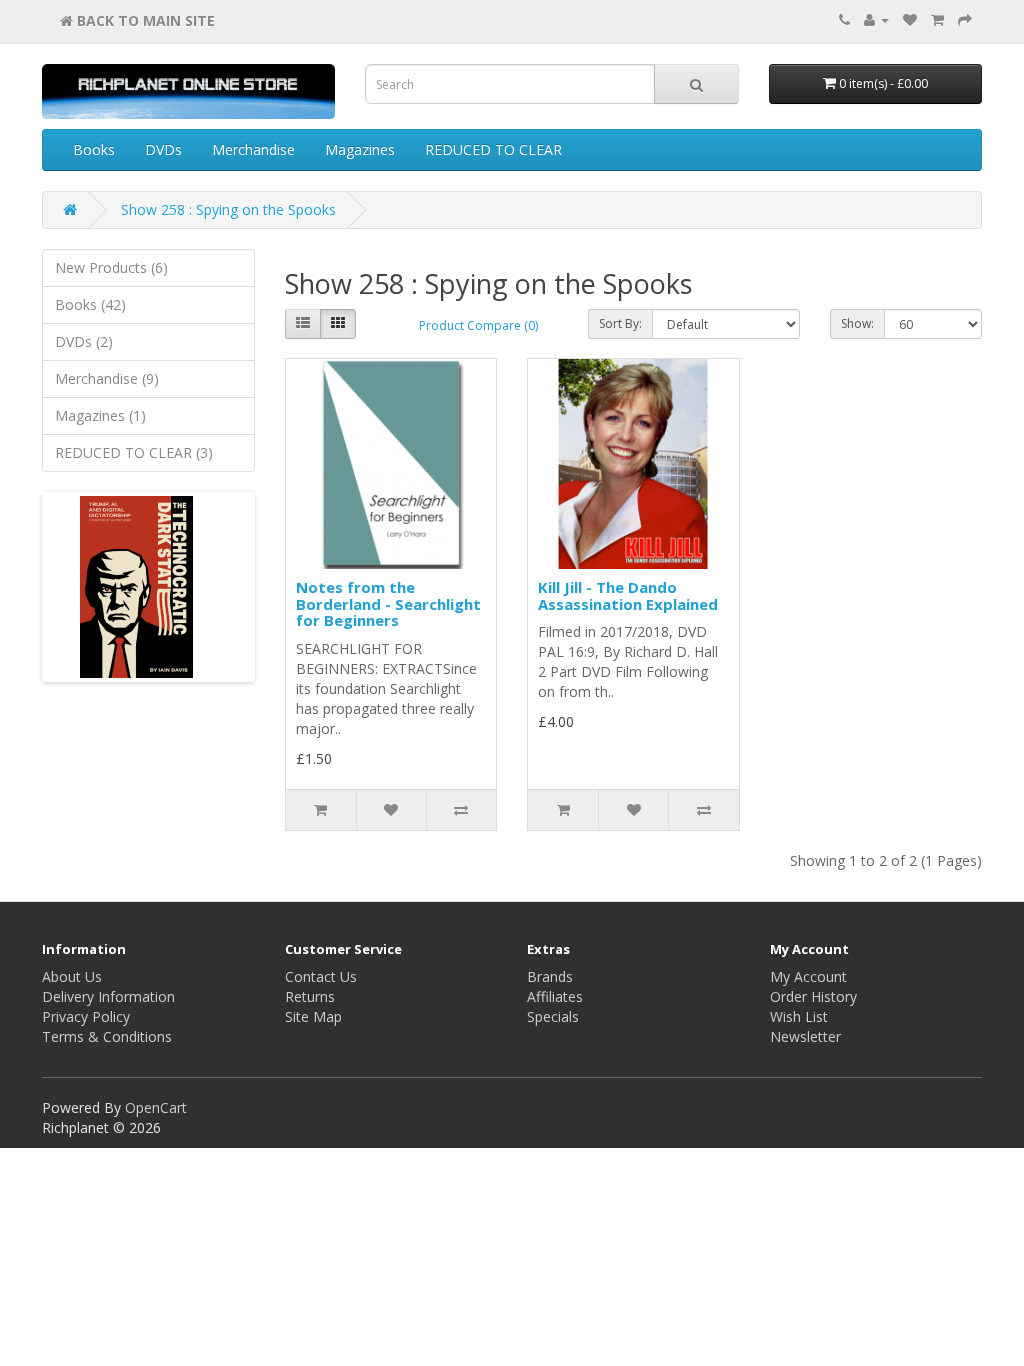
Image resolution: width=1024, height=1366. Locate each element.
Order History (813, 996)
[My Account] (876, 19)
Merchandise (253, 149)
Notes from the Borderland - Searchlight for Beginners (388, 603)
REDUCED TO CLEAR (493, 149)
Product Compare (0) (478, 325)
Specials (553, 1016)
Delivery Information (108, 996)
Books (94, 149)
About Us (72, 976)
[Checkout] (965, 19)
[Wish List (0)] (910, 19)
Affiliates (555, 996)
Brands (550, 976)
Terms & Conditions (107, 1036)
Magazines (360, 149)
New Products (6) (111, 267)
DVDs (163, 149)
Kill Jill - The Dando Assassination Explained (628, 595)
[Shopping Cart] (937, 19)
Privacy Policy (86, 1016)
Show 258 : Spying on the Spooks (228, 209)
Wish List (799, 1016)
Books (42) (90, 304)
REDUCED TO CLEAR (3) (134, 452)
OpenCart (156, 1107)
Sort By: (620, 323)
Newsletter (805, 1036)
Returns (310, 996)
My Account (808, 976)
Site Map (313, 1016)
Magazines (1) (100, 415)
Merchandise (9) (107, 378)
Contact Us (321, 976)
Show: (857, 323)
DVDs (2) (84, 341)
